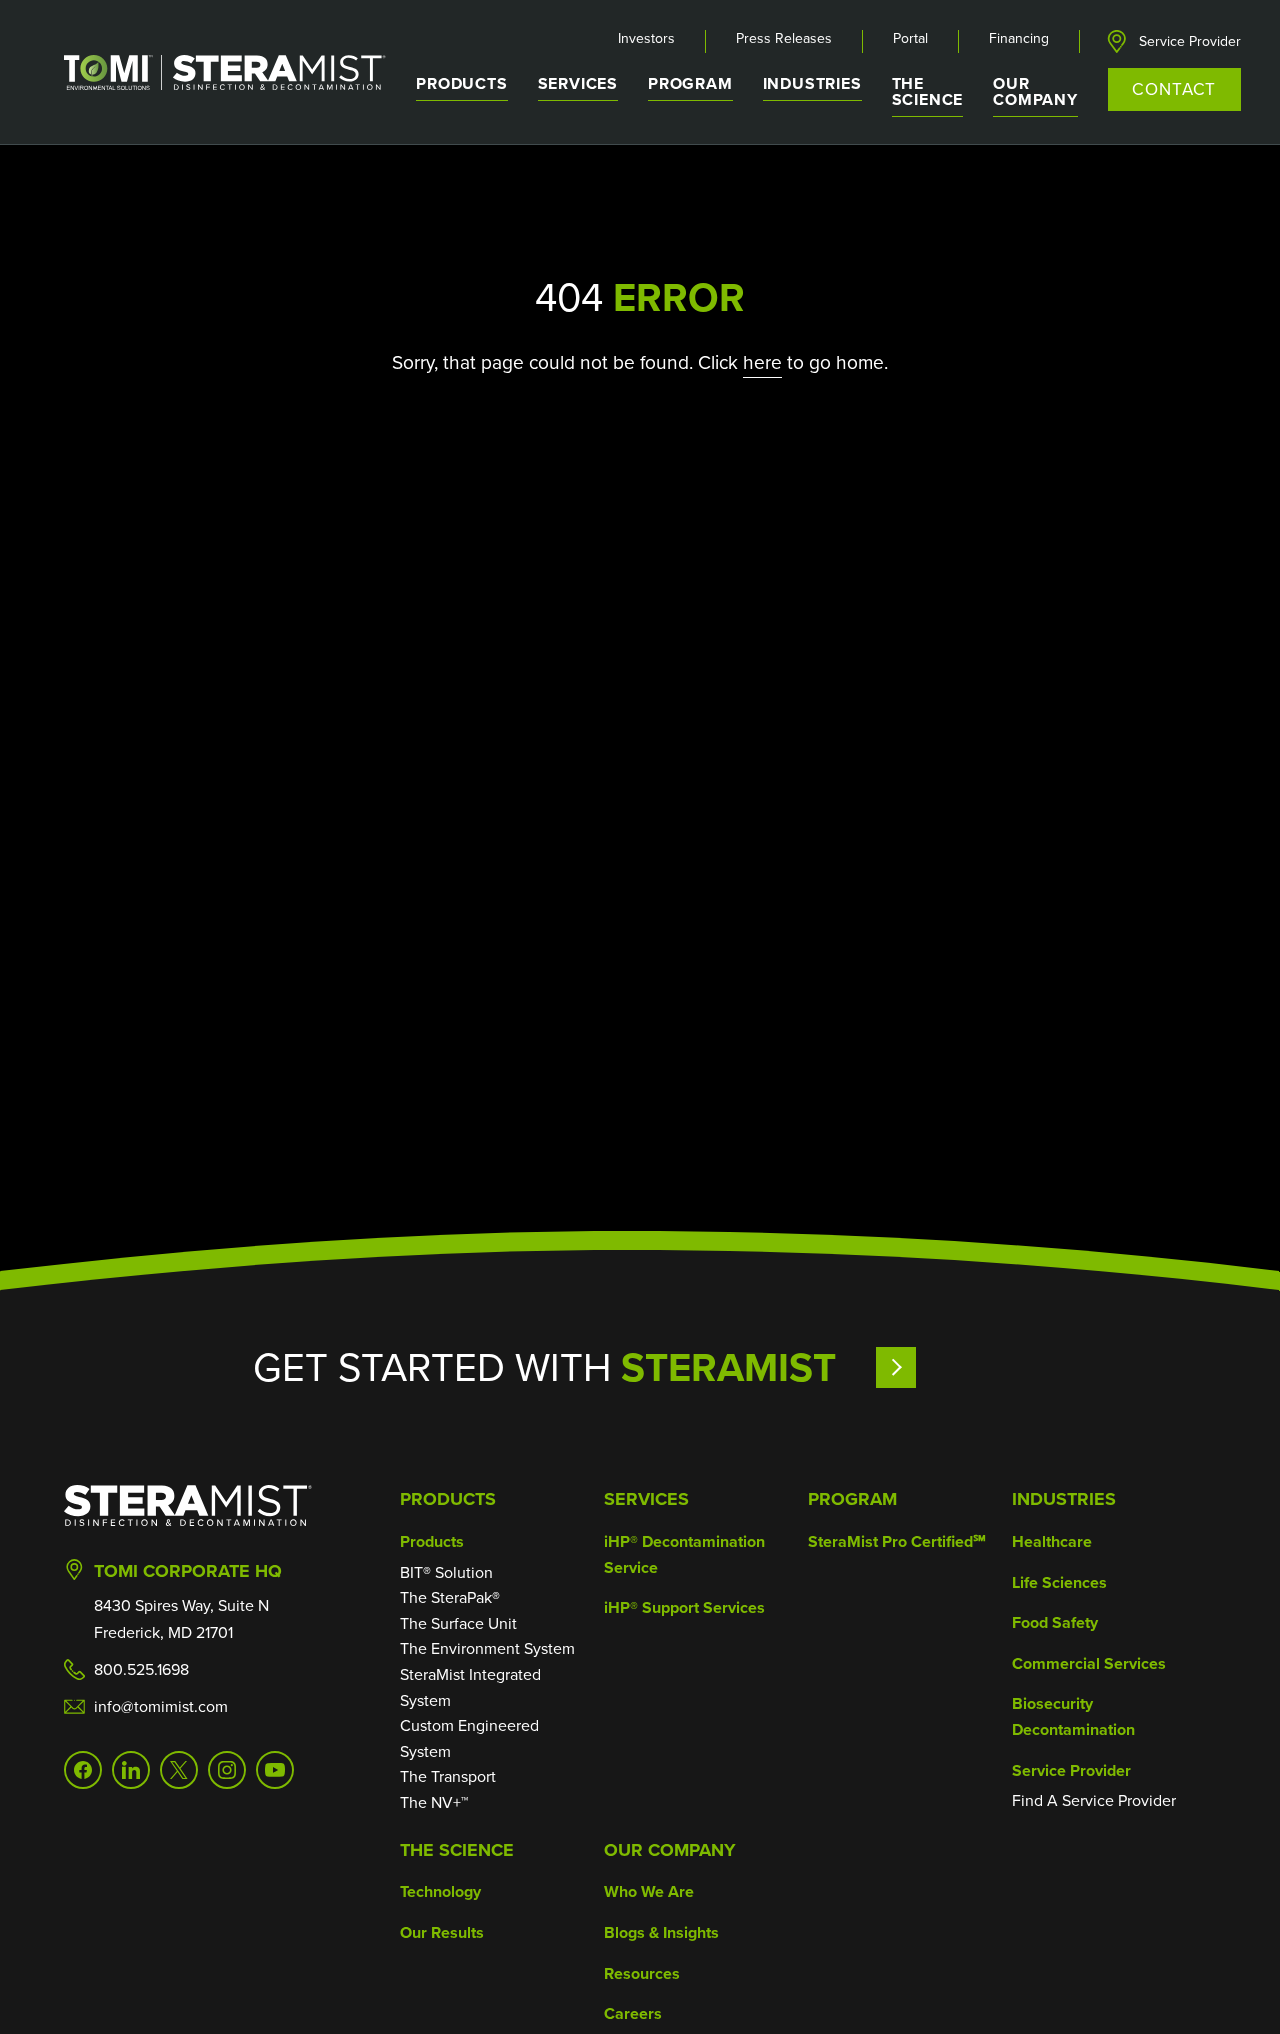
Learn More (951, 1367)
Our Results (442, 1932)
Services (646, 1499)
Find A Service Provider (1094, 1800)
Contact (1174, 89)
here (762, 362)
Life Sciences (1059, 1582)
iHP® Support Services (684, 1607)
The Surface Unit (458, 1623)
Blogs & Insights (661, 1932)
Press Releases (784, 39)
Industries (1064, 1499)
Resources (642, 1973)
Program (690, 83)
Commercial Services (1089, 1663)
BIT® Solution (446, 1572)
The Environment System (487, 1648)
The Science (457, 1850)
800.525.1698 (141, 1669)
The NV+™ (434, 1802)
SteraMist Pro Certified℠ (897, 1541)
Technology (440, 1891)
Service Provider (1190, 42)
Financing (1019, 39)
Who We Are (649, 1891)
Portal (910, 39)
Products (448, 1499)
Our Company (670, 1850)
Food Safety (1055, 1622)
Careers (633, 2013)
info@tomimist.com (161, 1706)
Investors (646, 39)
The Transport (448, 1776)
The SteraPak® (450, 1597)
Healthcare (1052, 1541)
